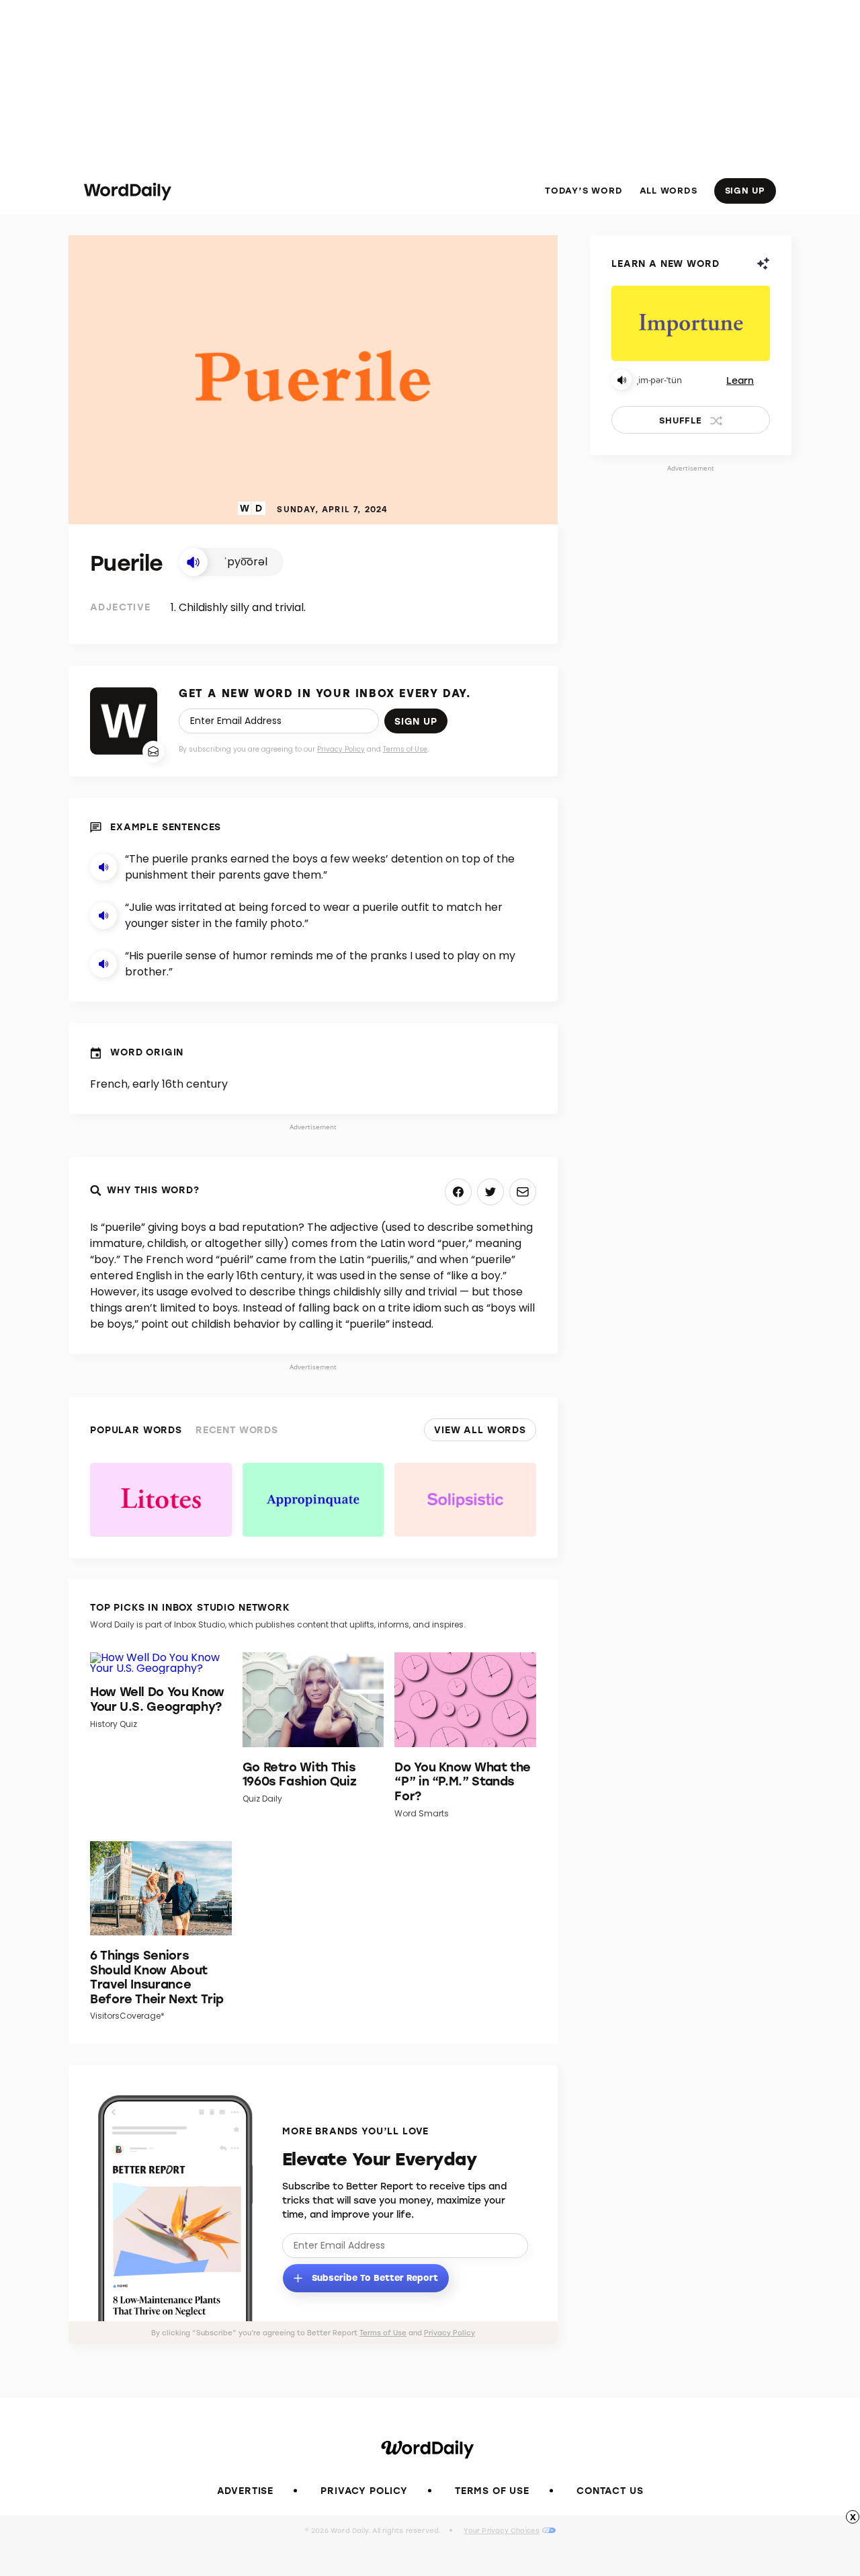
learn (740, 380)
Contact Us (610, 2490)
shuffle (680, 420)
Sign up (416, 721)
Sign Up (745, 190)
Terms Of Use (492, 2490)
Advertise (246, 2490)
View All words (480, 1430)
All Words (669, 190)
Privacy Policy (341, 749)
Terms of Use (405, 749)
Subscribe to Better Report (374, 2277)
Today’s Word (584, 190)
